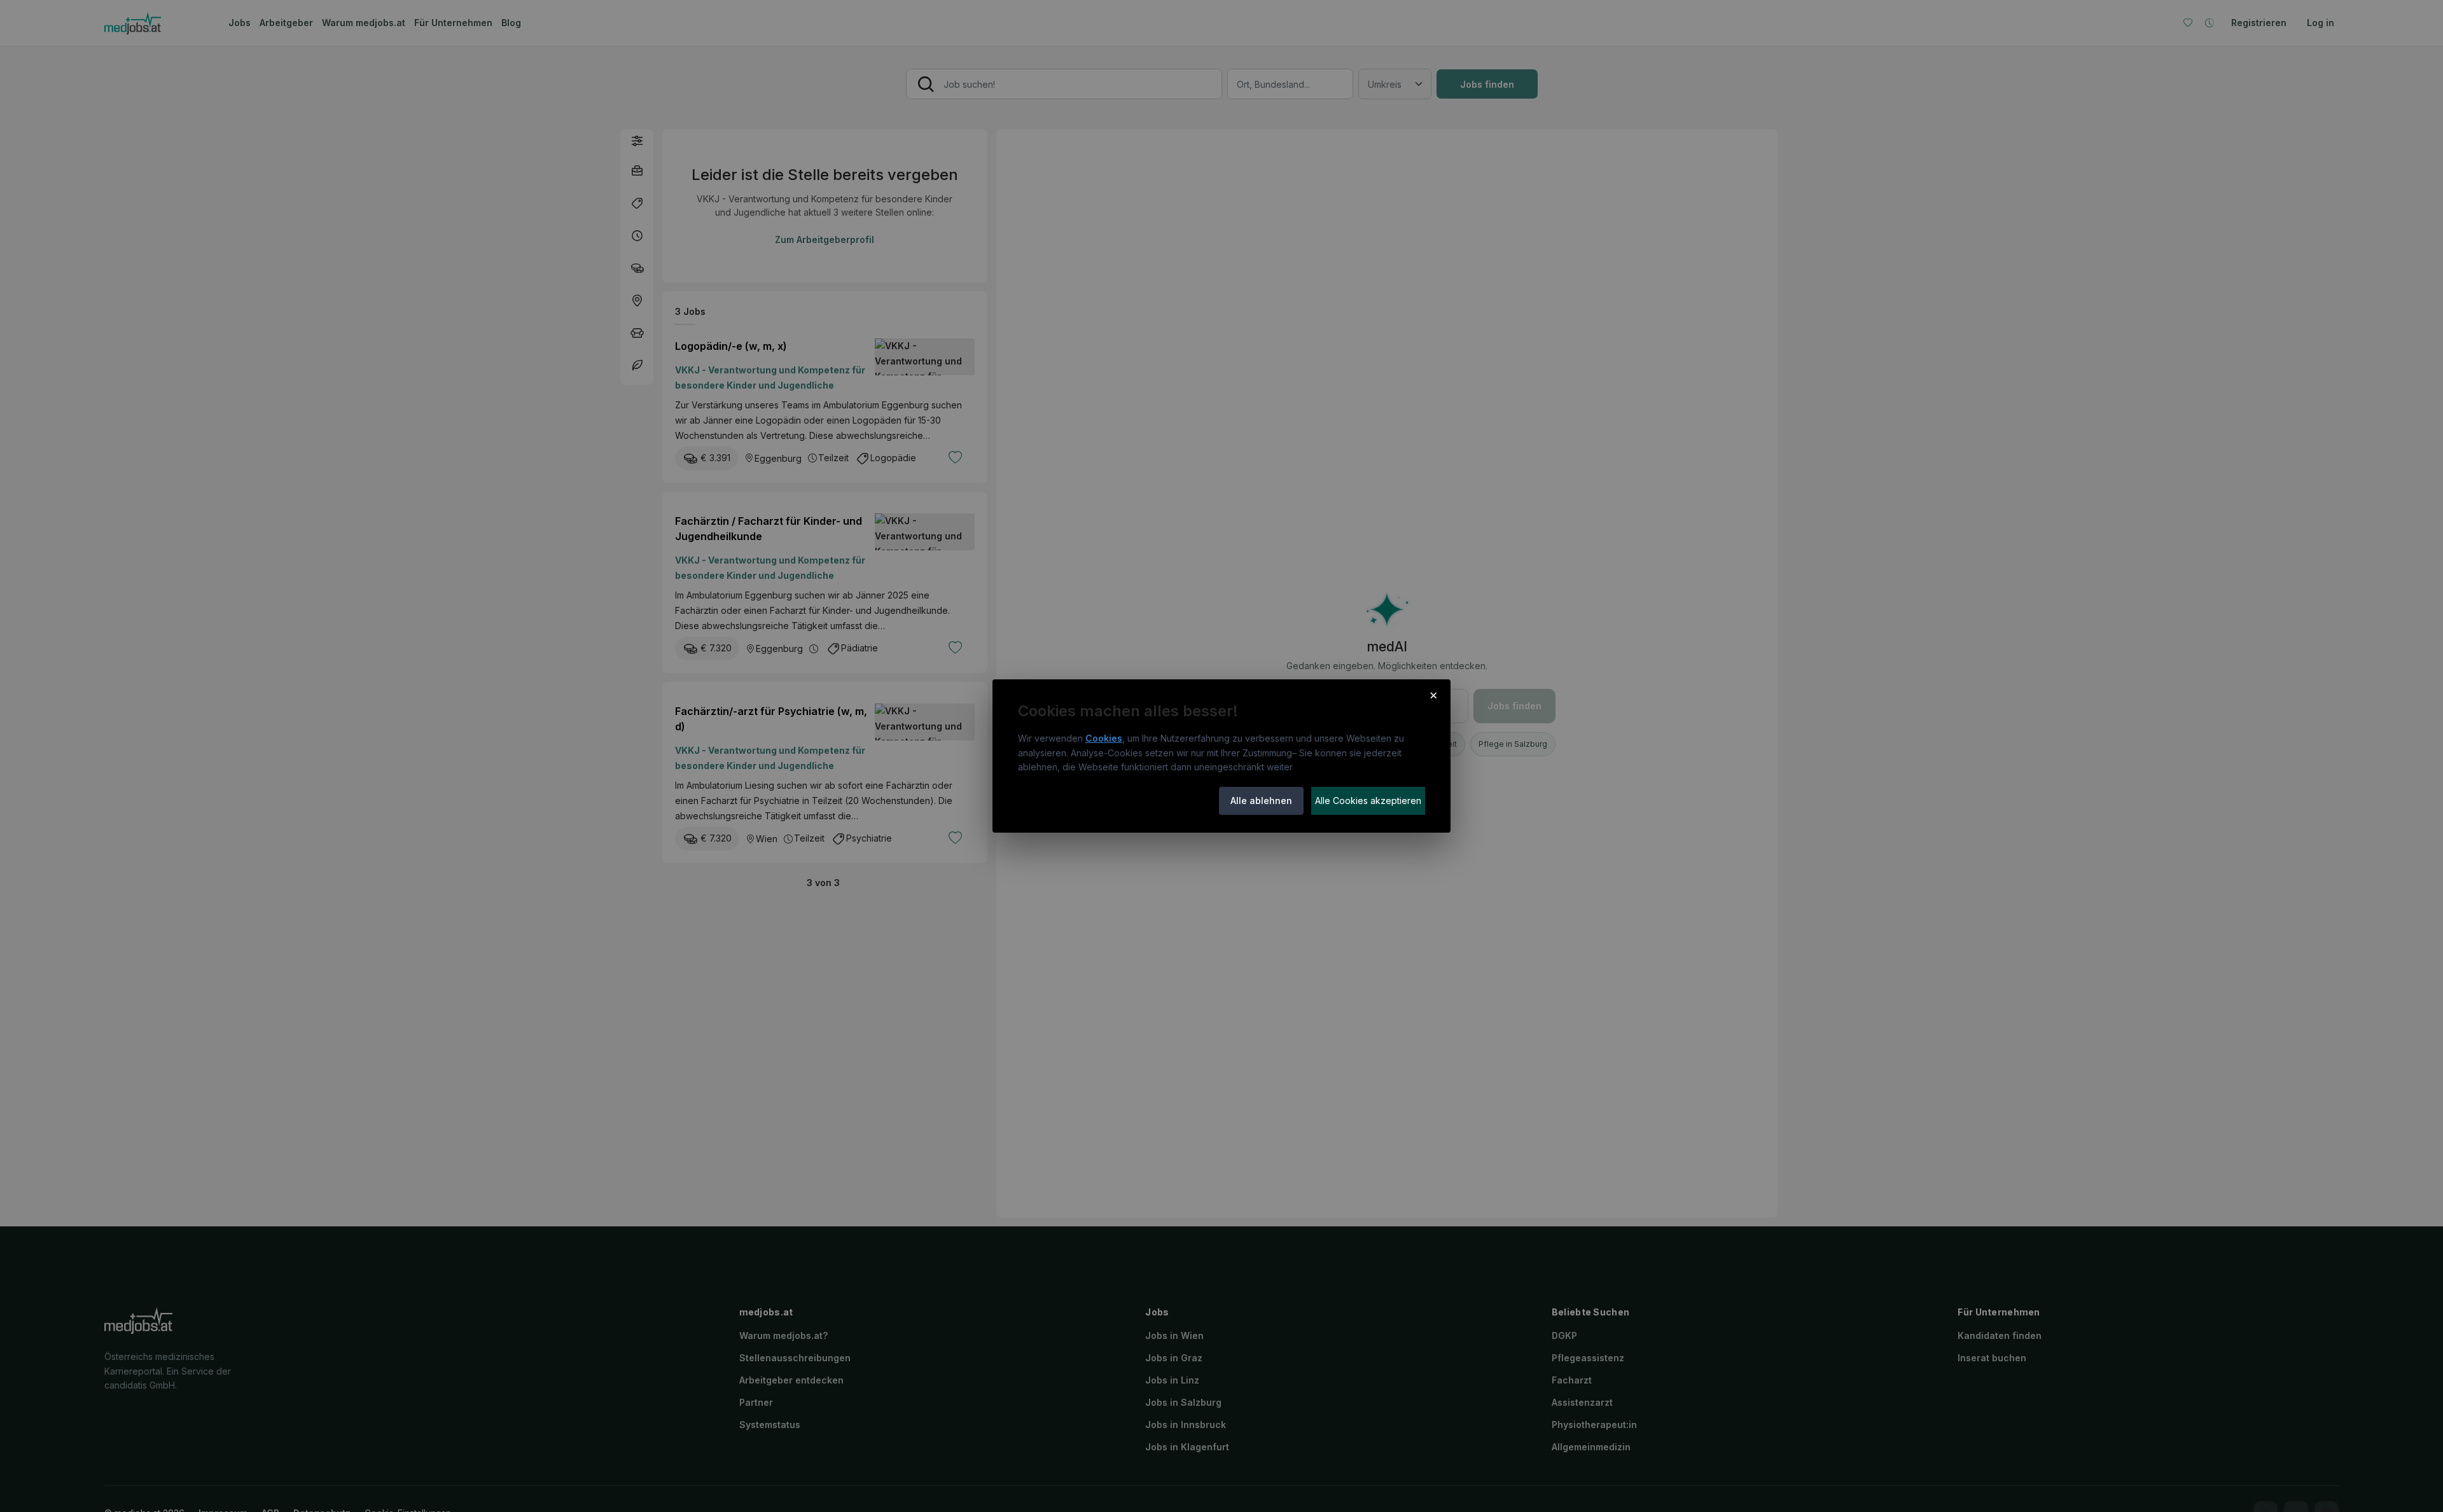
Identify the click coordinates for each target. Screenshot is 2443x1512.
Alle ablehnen (1261, 801)
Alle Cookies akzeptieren (1368, 801)
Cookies (1104, 738)
